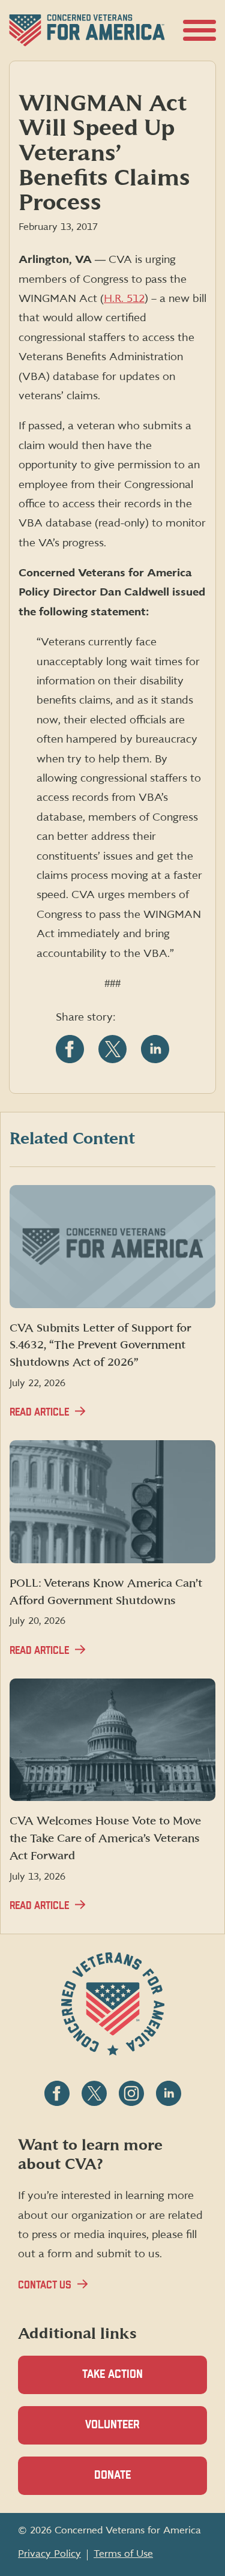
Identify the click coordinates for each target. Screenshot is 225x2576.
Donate (133, 2482)
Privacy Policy (49, 2554)
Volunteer (133, 2432)
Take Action (112, 2375)
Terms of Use (123, 2554)
